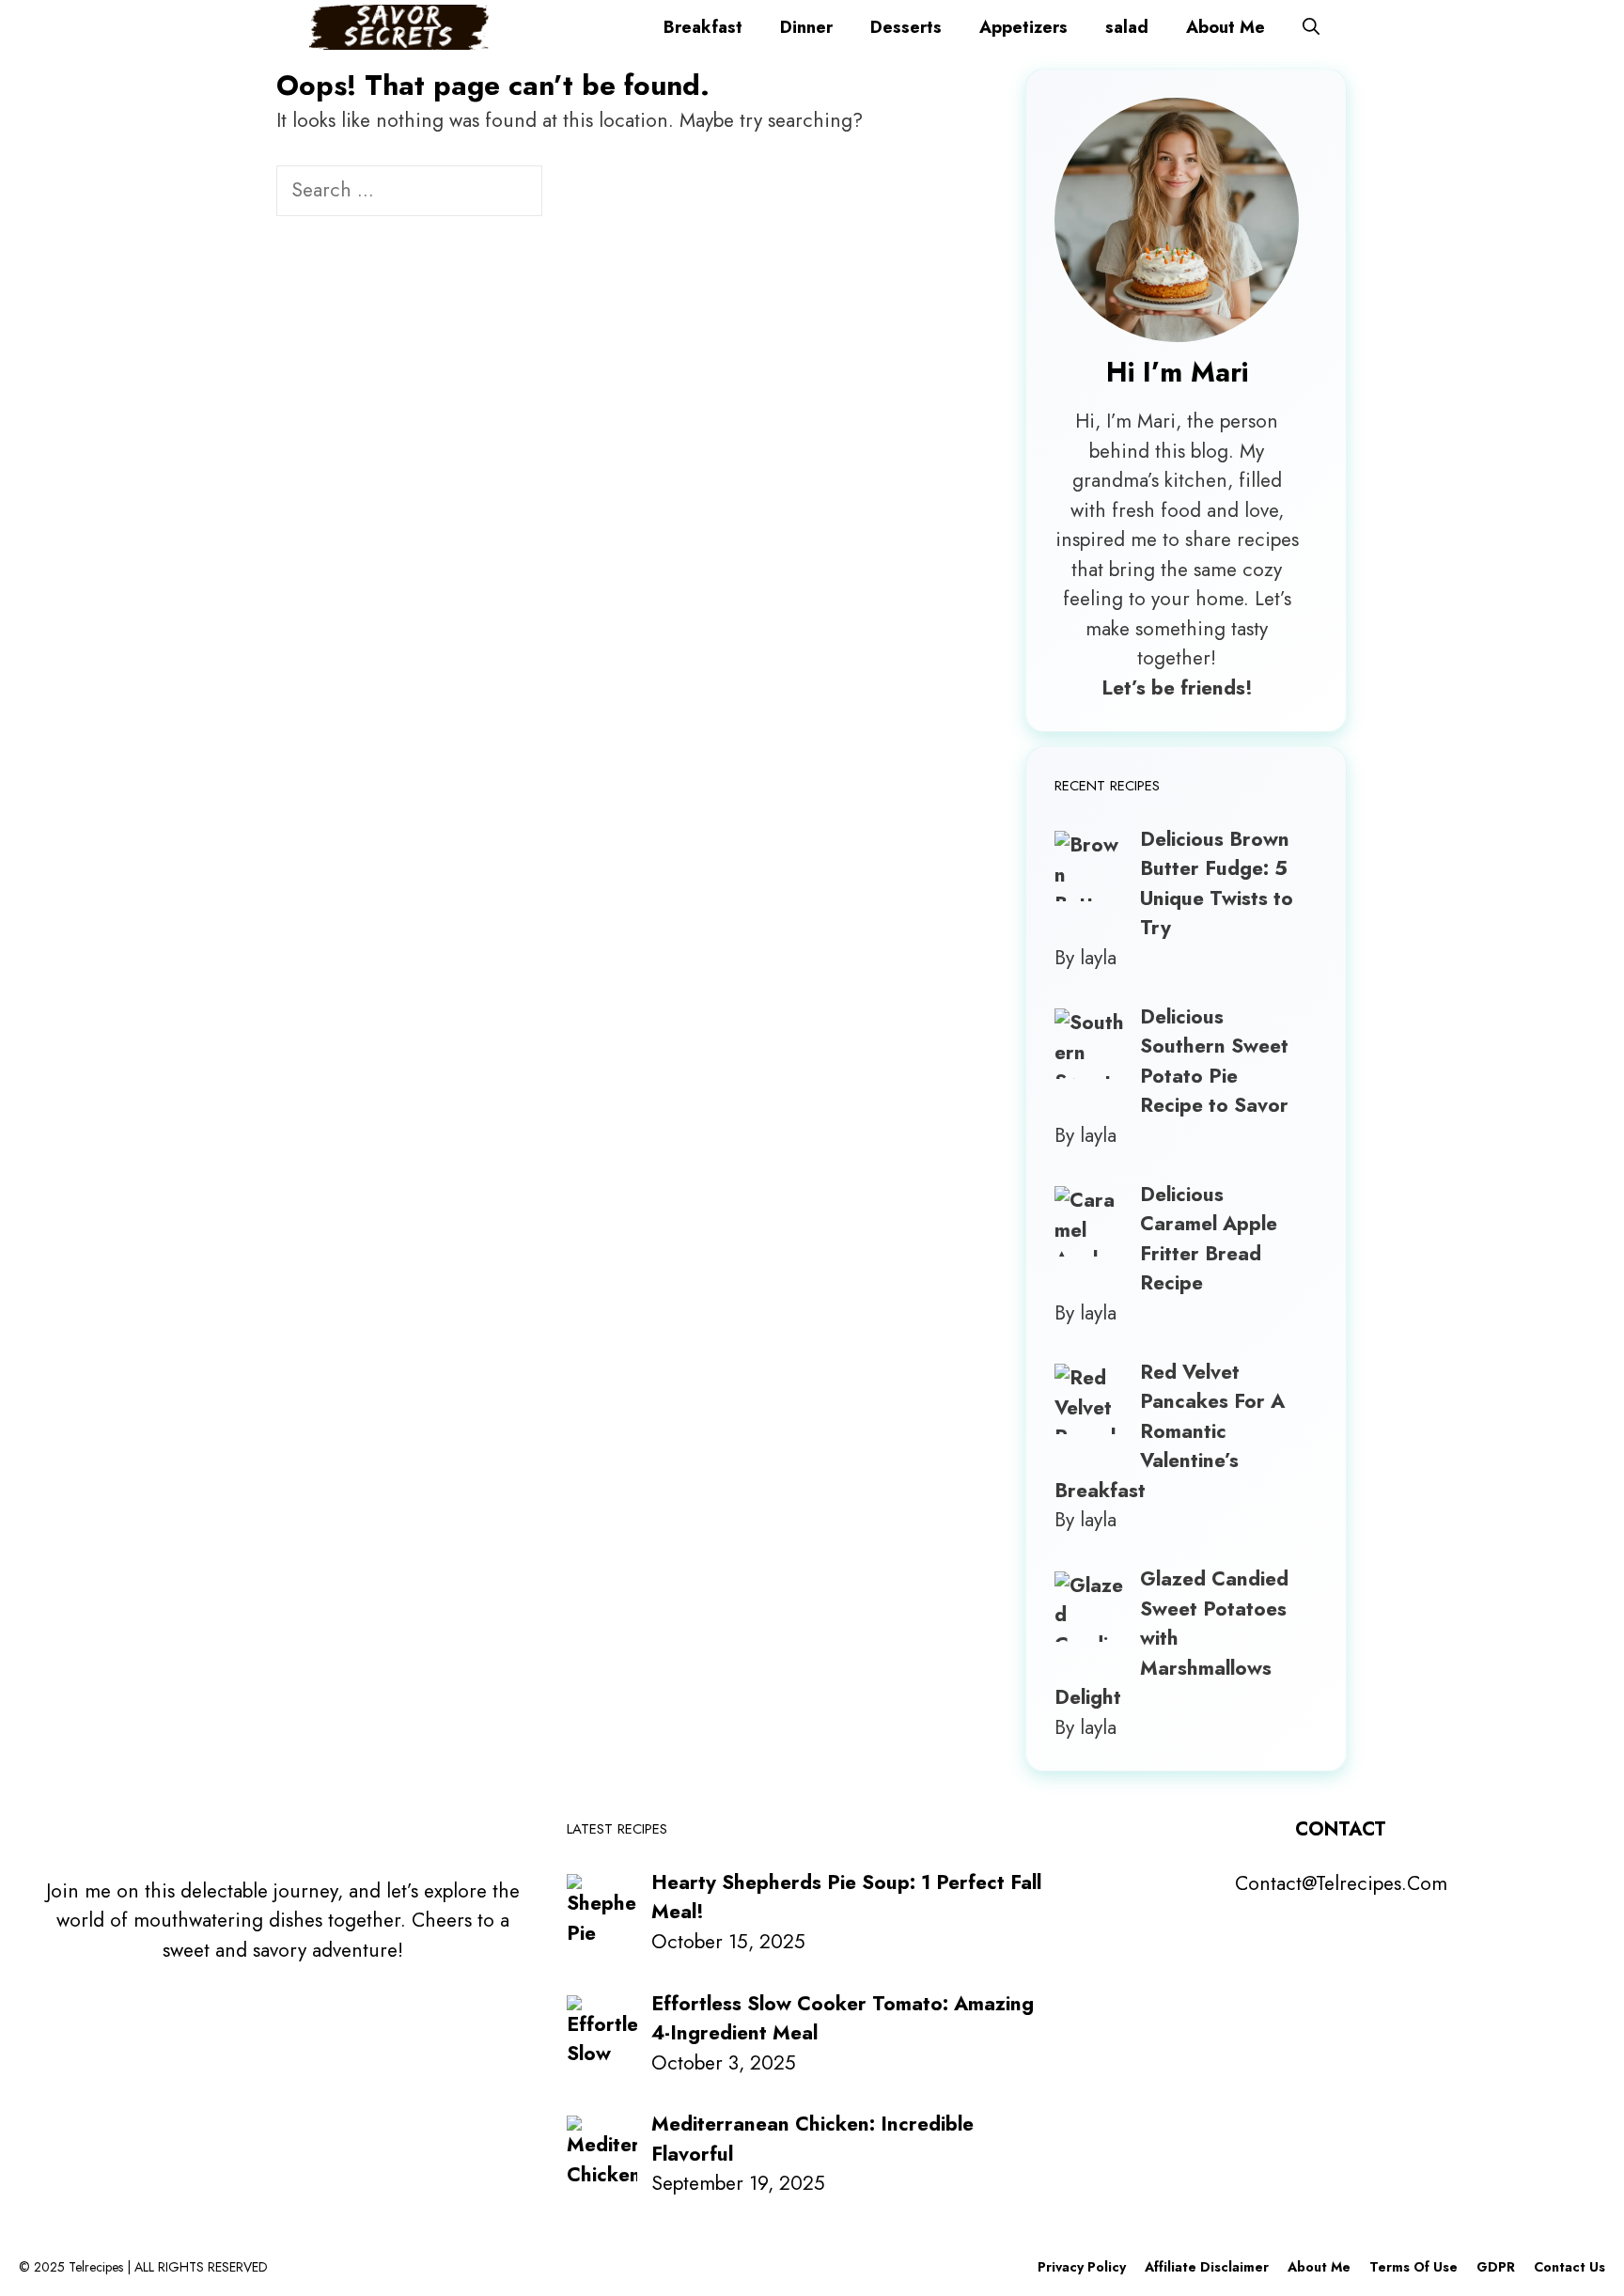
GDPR (1496, 2267)
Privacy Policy (1082, 2267)
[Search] (574, 193)
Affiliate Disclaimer (1207, 2267)
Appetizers (1023, 27)
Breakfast (703, 27)
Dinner (806, 27)
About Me (1226, 27)
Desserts (906, 27)
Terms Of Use (1413, 2267)
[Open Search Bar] (1311, 27)
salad (1127, 27)
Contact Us (1569, 2267)
